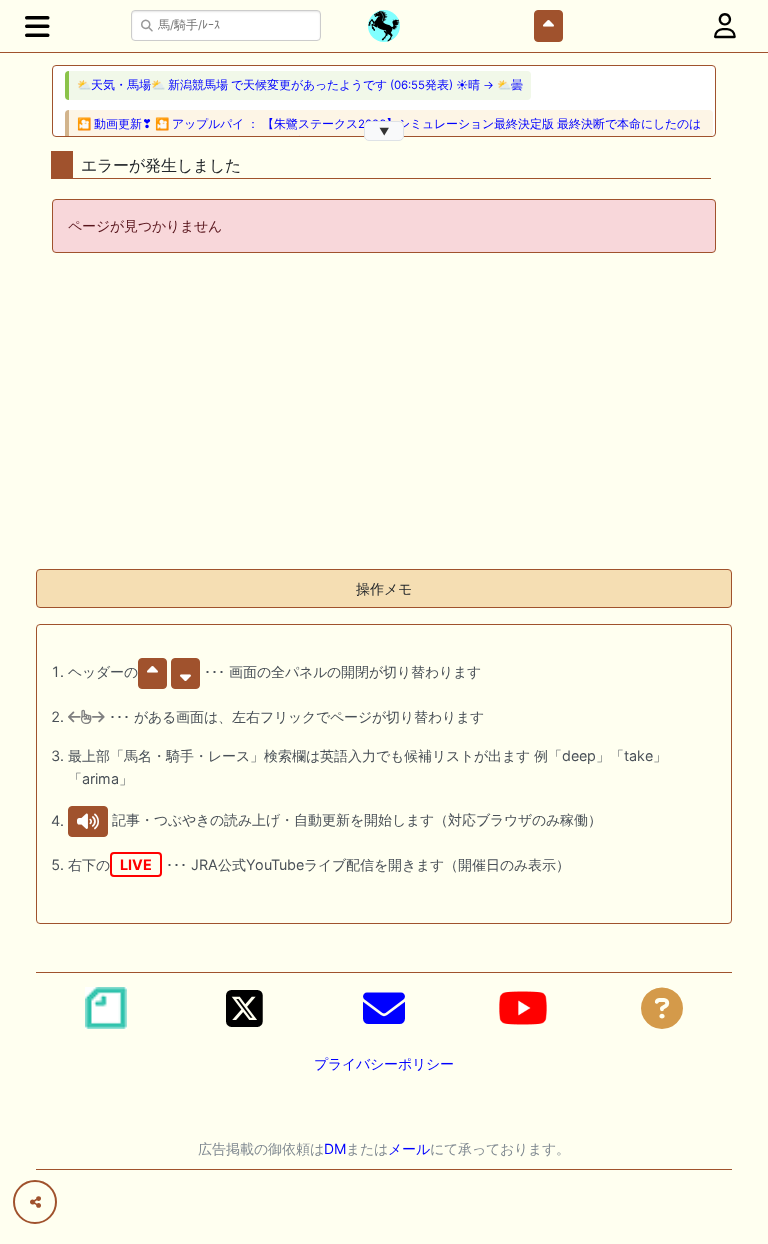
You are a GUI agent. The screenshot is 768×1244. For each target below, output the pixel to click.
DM (335, 1148)
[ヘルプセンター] (662, 1008)
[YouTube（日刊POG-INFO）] (523, 1008)
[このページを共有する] (35, 1202)
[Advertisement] (384, 413)
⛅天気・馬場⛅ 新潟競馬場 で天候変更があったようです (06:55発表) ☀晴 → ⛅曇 (300, 85)
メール (409, 1148)
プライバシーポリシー (384, 1063)
